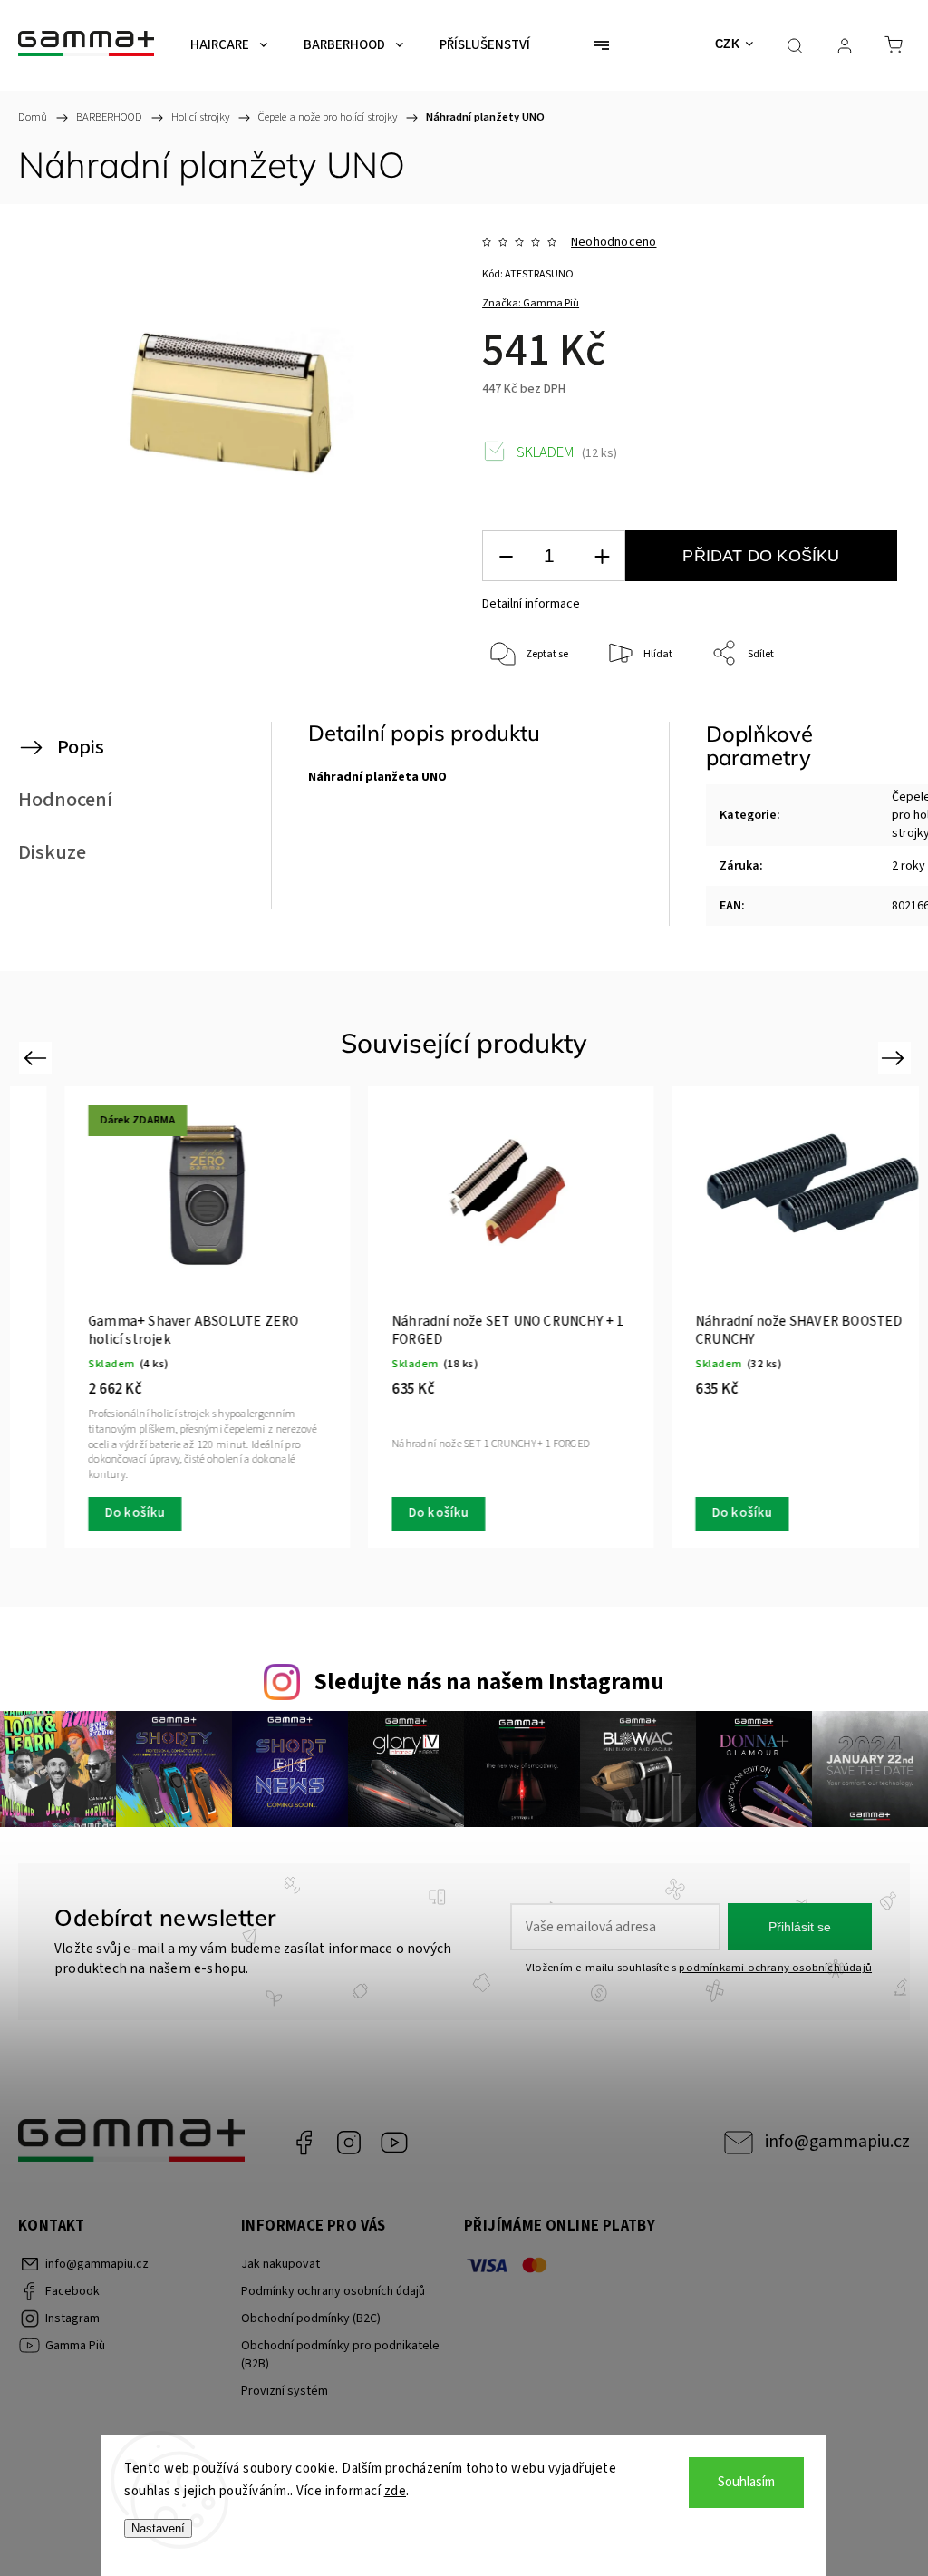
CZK (728, 44)
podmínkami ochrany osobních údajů (775, 1968)
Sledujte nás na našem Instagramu (489, 1682)
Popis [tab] (81, 747)
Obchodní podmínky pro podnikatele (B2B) (340, 2355)
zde (396, 2491)
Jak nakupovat (280, 2264)
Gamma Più (394, 2143)
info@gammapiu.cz (837, 2142)
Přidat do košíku (761, 556)
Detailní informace (531, 604)
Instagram (349, 2143)
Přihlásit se (800, 1927)
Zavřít (862, 714)
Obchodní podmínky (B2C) (311, 2318)
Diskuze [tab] (52, 852)
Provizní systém (285, 2391)
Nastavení (158, 2528)
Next (896, 1058)
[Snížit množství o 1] (506, 556)
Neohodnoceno (614, 242)
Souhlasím (746, 2482)
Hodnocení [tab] (65, 800)
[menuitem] (229, 45)
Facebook (304, 2143)
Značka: (531, 303)
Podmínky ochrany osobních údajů (333, 2291)
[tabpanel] (465, 1317)
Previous (38, 1058)
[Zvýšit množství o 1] (602, 556)
